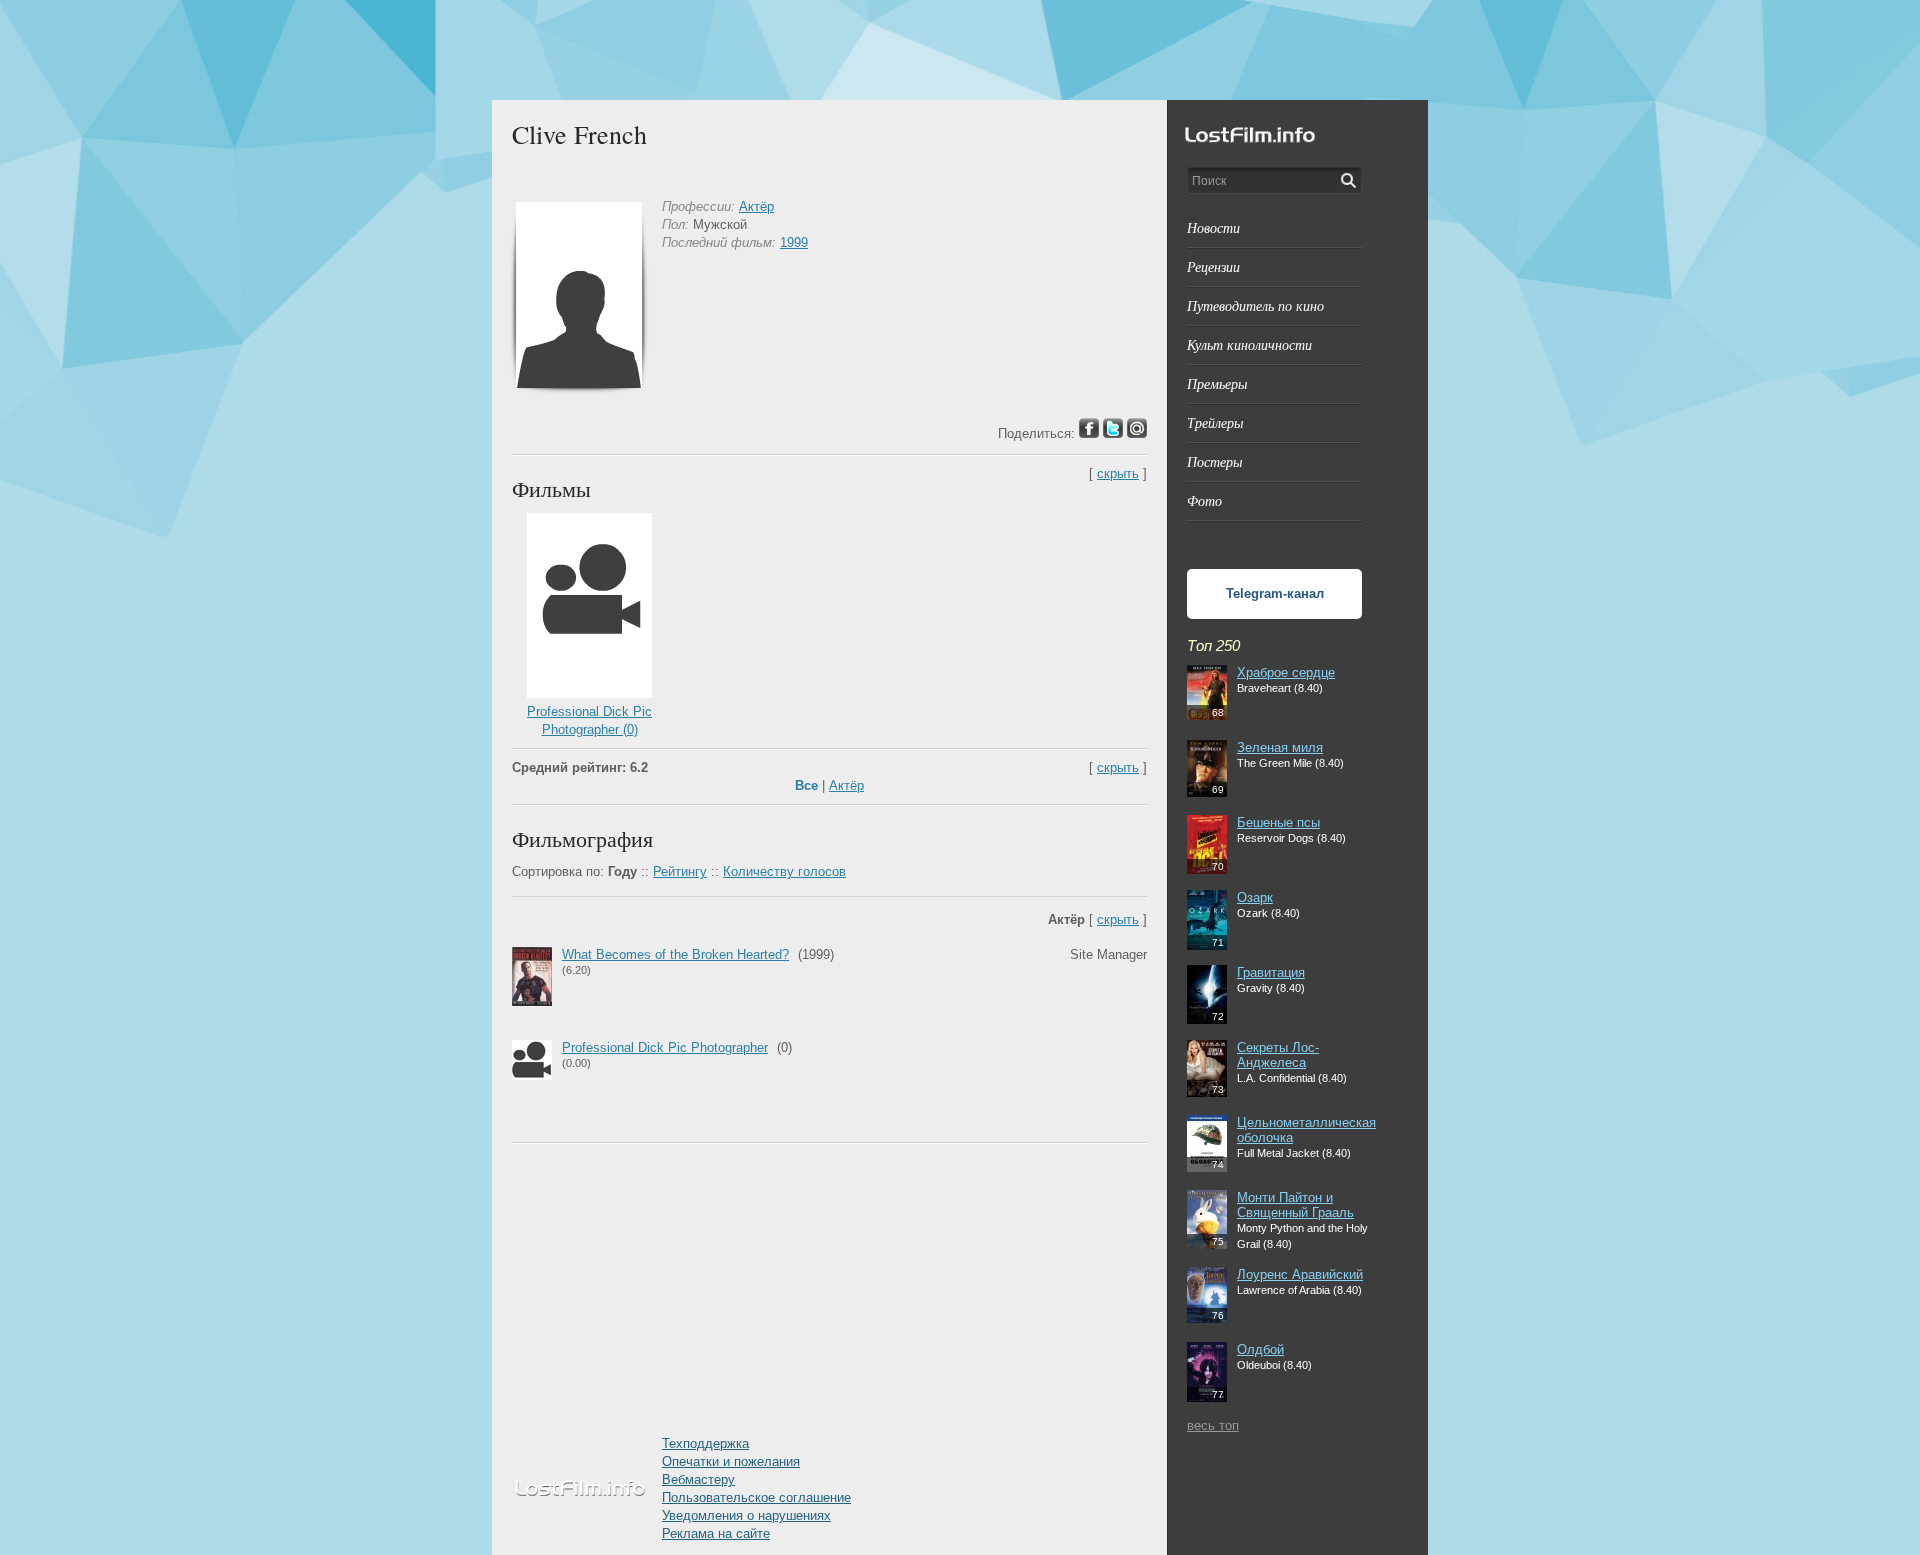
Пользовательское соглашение (756, 1497)
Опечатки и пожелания (731, 1461)
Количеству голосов (784, 871)
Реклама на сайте (716, 1533)
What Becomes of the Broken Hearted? (675, 954)
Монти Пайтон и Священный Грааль (1295, 1205)
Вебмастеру (698, 1479)
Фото (1204, 500)
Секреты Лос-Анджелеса (1278, 1055)
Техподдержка (705, 1443)
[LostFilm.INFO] (960, 50)
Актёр (756, 206)
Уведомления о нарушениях (746, 1515)
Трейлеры (1215, 422)
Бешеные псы (1278, 822)
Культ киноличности (1249, 344)
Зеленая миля (1280, 747)
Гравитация (1271, 972)
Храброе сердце (1286, 672)
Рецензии (1213, 266)
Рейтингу (680, 871)
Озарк (1255, 897)
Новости (1213, 227)
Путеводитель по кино (1255, 305)
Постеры (1214, 461)
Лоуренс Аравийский (1300, 1274)
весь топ (1213, 1425)
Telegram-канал (1275, 593)
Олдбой (1260, 1349)
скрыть (1118, 473)
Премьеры (1217, 383)
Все (806, 785)
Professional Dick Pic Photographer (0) (589, 720)
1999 (794, 242)
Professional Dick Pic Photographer (665, 1047)
